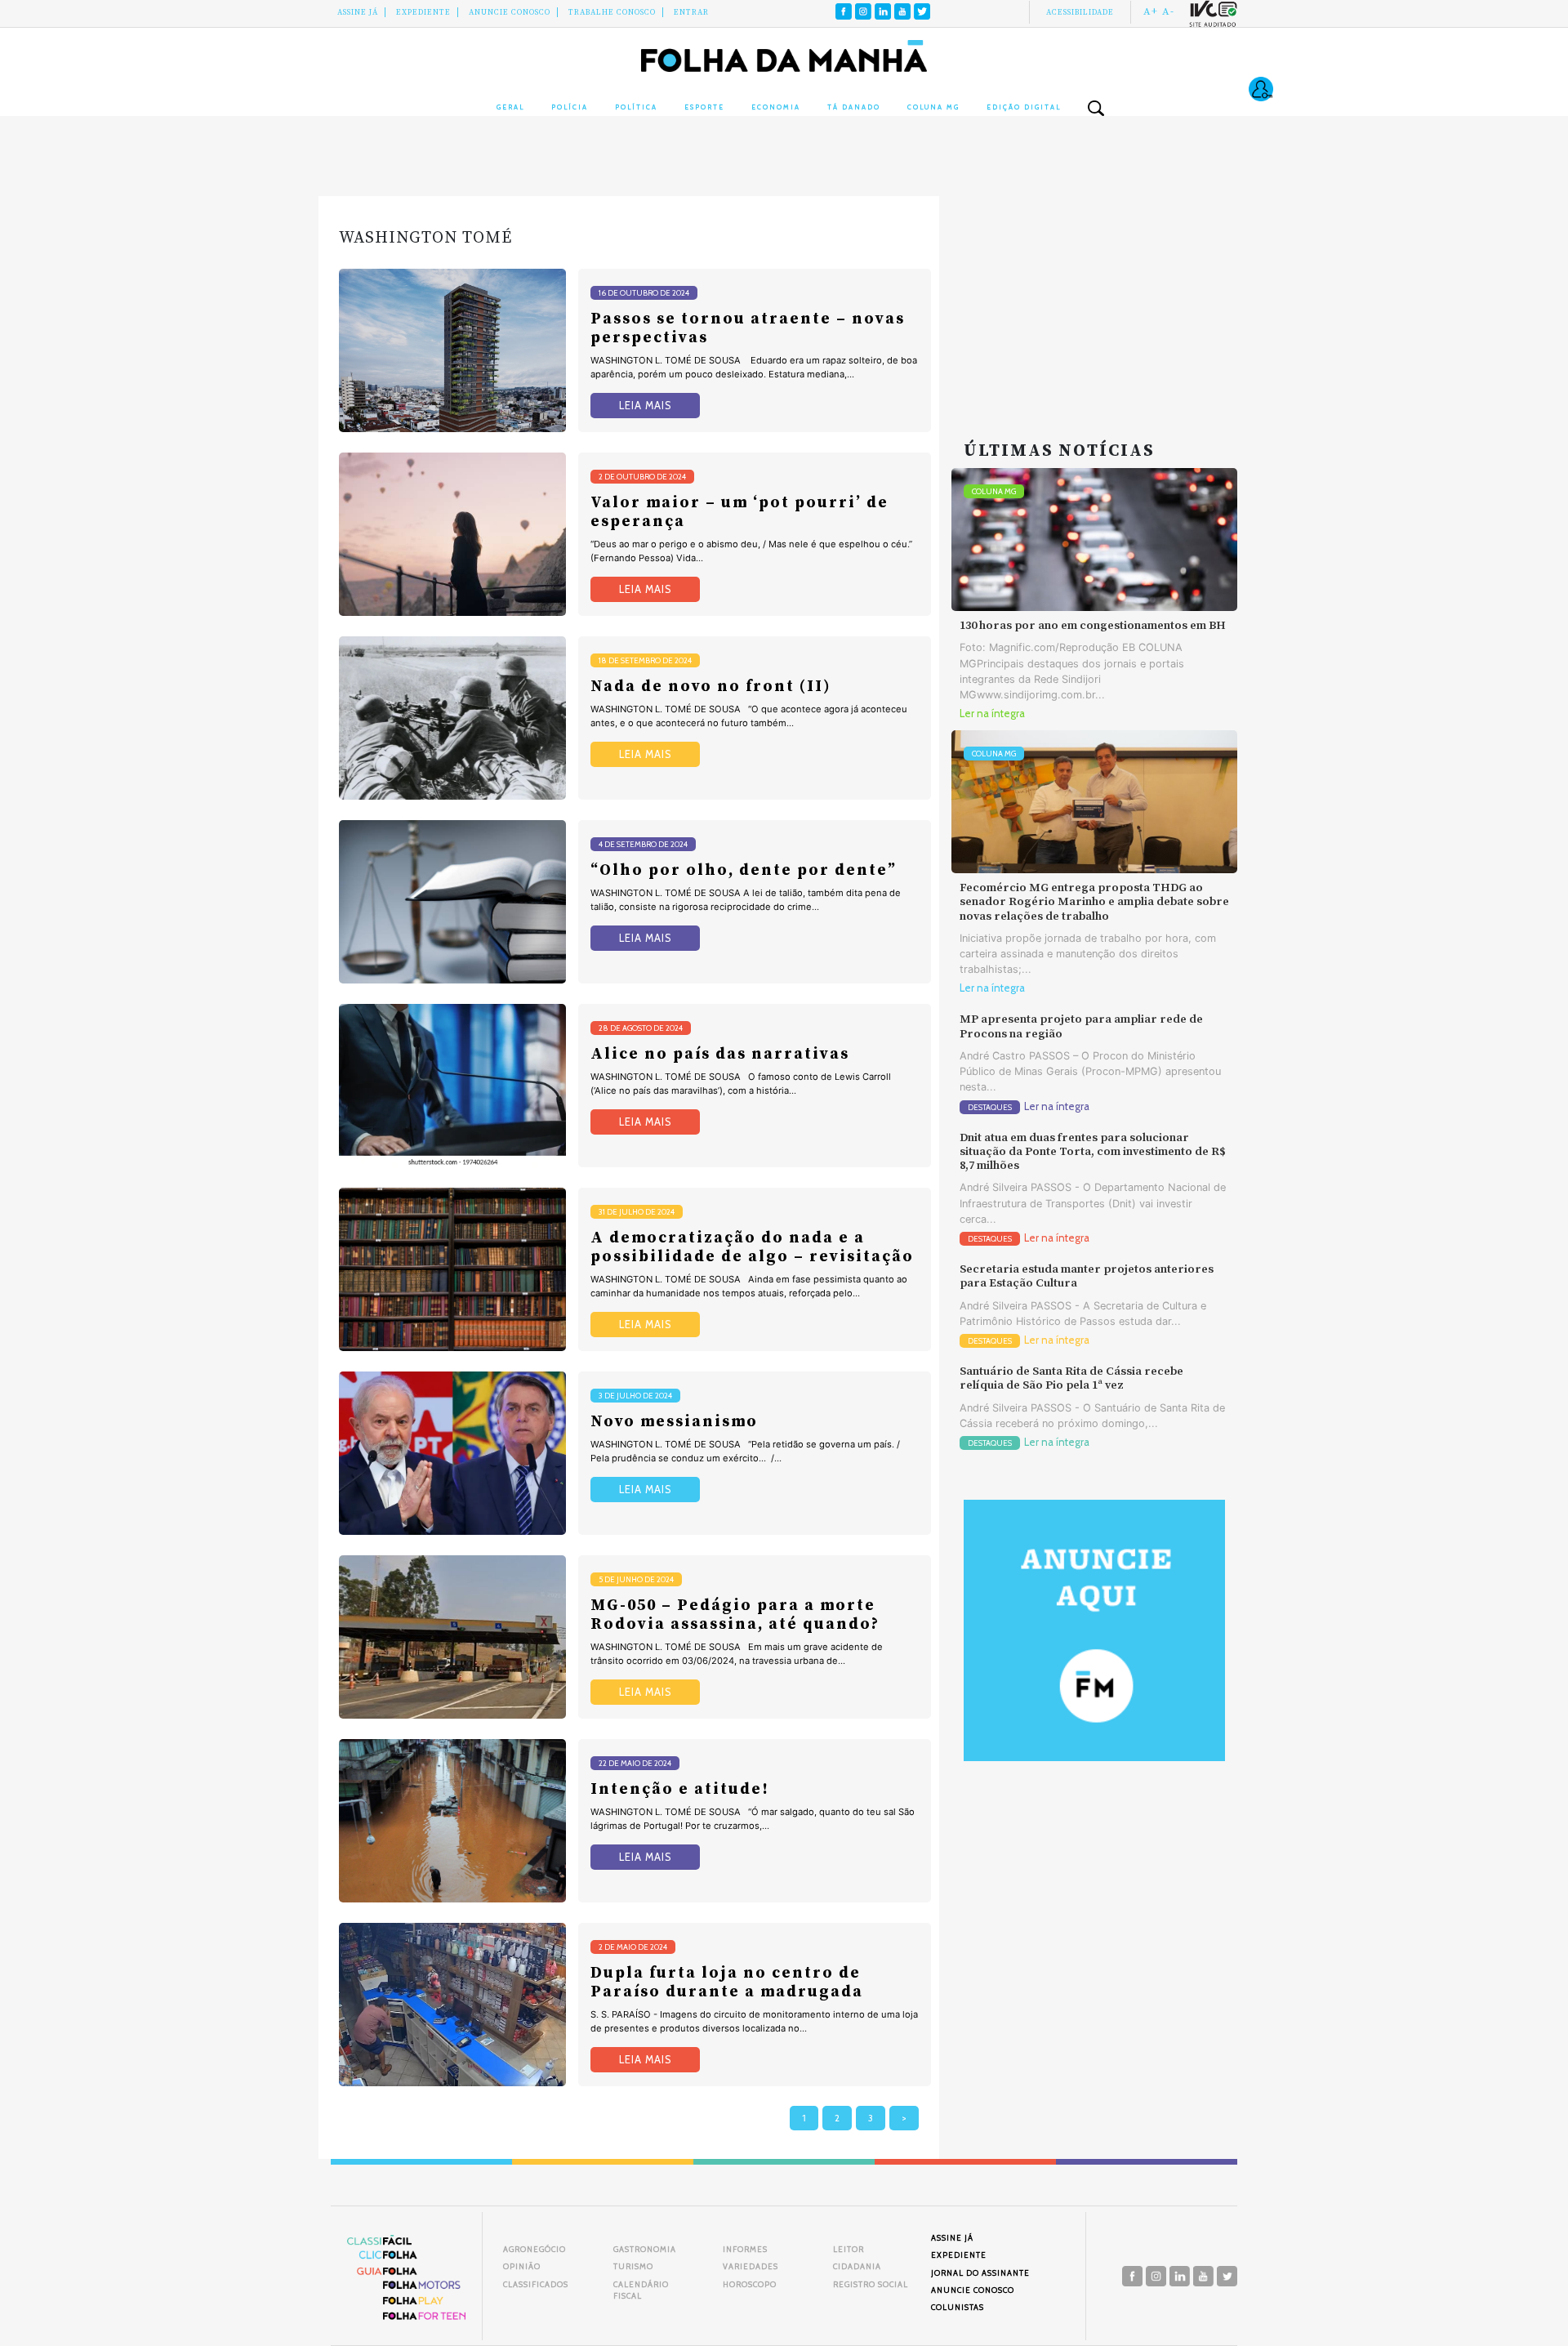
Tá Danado (854, 107)
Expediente (423, 12)
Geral (510, 107)
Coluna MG (933, 107)
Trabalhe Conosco (612, 12)
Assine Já (358, 12)
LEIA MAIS (645, 406)
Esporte (704, 107)
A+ (1151, 11)
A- (1168, 11)
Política (636, 107)
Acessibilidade (1080, 12)
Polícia (570, 107)
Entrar (691, 12)
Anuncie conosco (510, 12)
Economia (776, 107)
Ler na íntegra (992, 714)
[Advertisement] (1094, 298)
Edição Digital (1024, 107)
